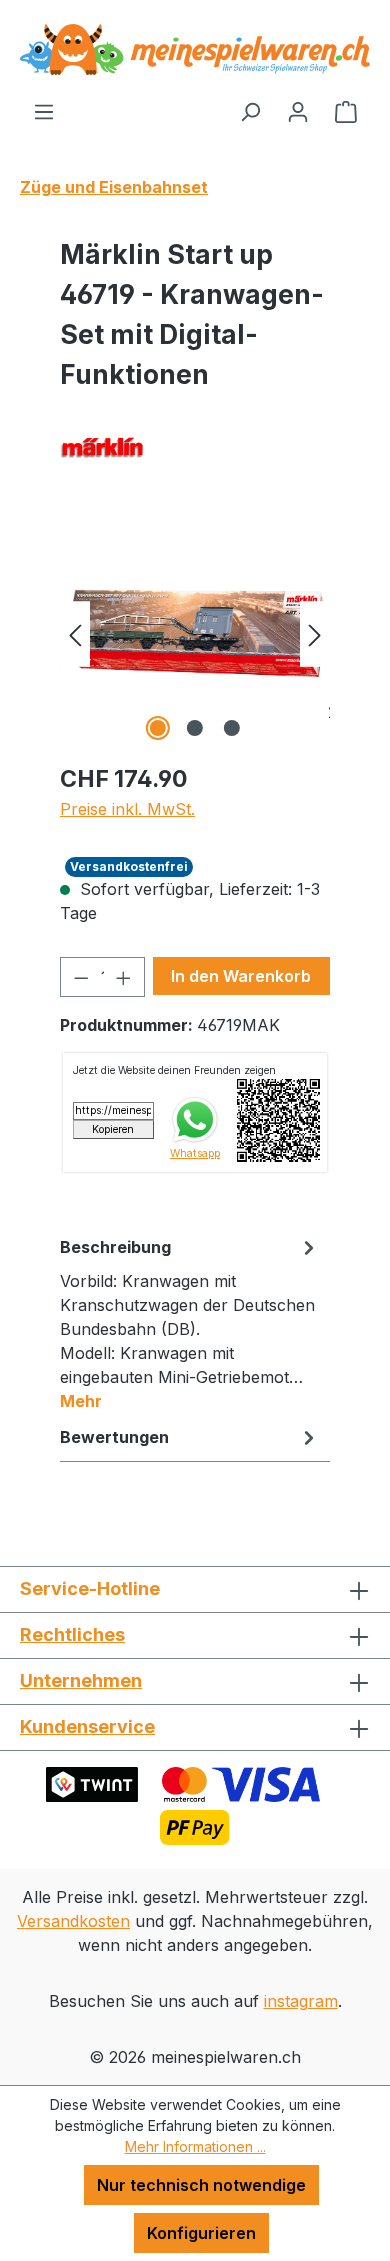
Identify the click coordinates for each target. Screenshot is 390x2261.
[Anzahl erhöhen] (124, 977)
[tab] (190, 1323)
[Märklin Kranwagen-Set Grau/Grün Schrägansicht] (195, 634)
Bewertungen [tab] (114, 1437)
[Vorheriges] (75, 633)
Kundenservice (87, 1726)
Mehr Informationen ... (195, 2146)
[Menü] (44, 111)
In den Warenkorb (241, 976)
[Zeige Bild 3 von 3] (232, 728)
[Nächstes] (315, 633)
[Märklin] (195, 446)
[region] (195, 633)
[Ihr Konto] (298, 111)
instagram (301, 2001)
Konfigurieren (201, 2233)
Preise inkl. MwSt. (127, 809)
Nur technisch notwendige (201, 2185)
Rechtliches (72, 1634)
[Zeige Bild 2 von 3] (195, 728)
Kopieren (113, 1129)
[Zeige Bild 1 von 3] (158, 728)
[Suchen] (250, 111)
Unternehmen (81, 1680)
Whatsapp (195, 1153)
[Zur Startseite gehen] (195, 49)
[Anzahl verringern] (81, 977)
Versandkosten (73, 1921)
